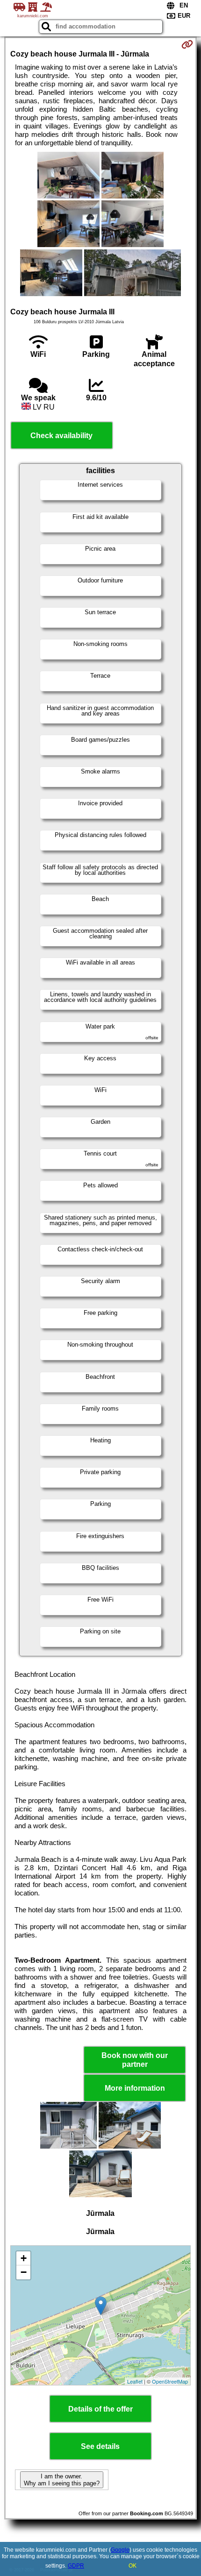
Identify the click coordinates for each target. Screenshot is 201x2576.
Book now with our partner (135, 2060)
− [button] (24, 2272)
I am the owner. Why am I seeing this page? (62, 2480)
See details (100, 2446)
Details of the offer (100, 2409)
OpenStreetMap (170, 2381)
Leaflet (135, 2381)
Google (120, 2550)
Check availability (61, 436)
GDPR (76, 2566)
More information (135, 2088)
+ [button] (24, 2258)
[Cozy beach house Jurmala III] (68, 176)
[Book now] (187, 44)
